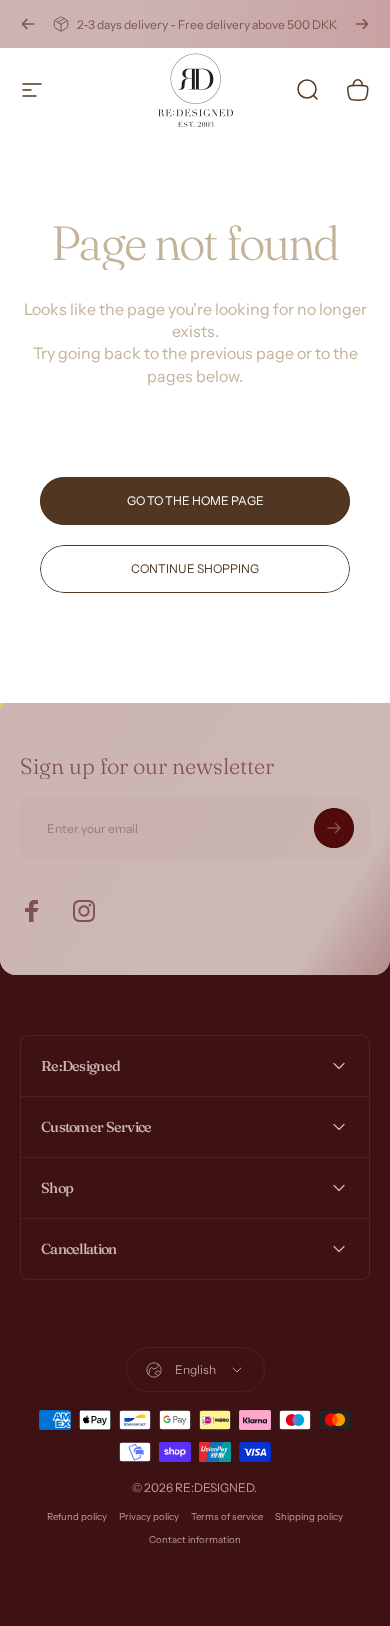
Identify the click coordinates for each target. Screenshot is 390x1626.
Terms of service (227, 1516)
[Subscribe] (334, 828)
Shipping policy (309, 1516)
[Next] (362, 24)
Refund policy (77, 1516)
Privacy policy (149, 1516)
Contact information (195, 1539)
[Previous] (28, 24)
